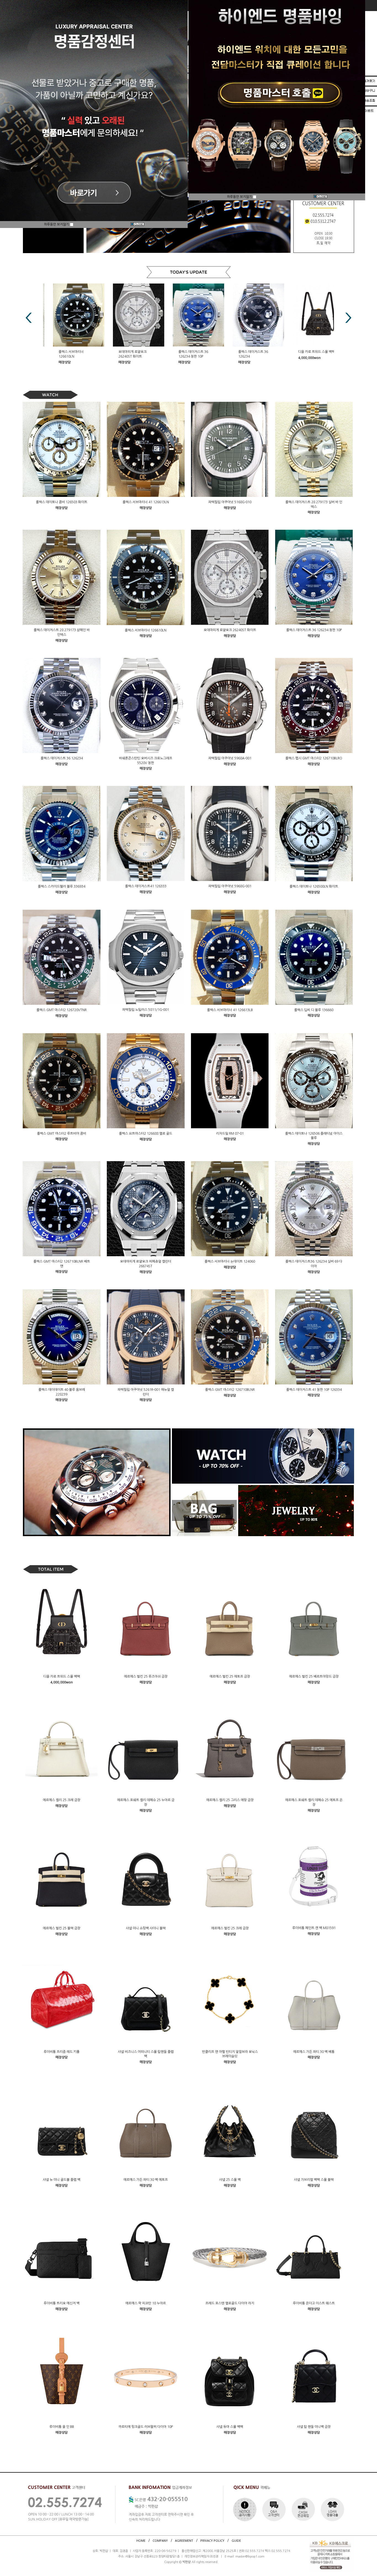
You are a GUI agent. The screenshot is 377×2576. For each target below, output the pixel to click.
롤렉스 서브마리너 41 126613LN (146, 502)
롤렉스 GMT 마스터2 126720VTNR (62, 1010)
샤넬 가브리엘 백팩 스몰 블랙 (314, 2180)
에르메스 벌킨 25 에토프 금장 (230, 1677)
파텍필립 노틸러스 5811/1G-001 (146, 1010)
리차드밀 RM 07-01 (230, 1133)
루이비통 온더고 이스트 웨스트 (314, 2303)
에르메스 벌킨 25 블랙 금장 (62, 1928)
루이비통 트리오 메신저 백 (62, 2303)
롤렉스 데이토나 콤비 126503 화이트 (62, 502)
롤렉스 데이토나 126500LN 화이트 (314, 886)
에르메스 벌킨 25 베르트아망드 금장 (314, 1677)
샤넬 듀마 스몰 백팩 (230, 2427)
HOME (141, 2540)
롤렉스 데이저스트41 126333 (146, 886)
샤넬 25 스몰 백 (230, 2180)
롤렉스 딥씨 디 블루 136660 (314, 1010)
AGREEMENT (184, 2540)
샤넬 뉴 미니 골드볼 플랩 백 (62, 2180)
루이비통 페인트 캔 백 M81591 (314, 1928)
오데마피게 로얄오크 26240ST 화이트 (230, 630)
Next (348, 318)
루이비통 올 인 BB (62, 2427)
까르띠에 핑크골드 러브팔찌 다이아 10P (146, 2427)
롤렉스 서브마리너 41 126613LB (230, 1010)
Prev (29, 318)
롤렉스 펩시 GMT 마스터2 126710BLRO (314, 758)
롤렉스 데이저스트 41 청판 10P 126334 (314, 1389)
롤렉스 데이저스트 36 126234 (62, 758)
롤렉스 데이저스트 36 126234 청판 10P (314, 630)
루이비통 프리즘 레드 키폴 (62, 2052)
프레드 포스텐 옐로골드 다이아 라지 (230, 2303)
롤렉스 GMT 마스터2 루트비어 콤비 (62, 1133)
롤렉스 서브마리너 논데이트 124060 (230, 1261)
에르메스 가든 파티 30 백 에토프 (146, 2180)
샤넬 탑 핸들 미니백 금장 (314, 2427)
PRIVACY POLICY (212, 2540)
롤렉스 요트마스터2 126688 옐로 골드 (146, 1134)
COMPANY (160, 2540)
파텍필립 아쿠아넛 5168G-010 (230, 502)
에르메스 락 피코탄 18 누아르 (146, 2303)
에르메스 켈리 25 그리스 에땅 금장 (230, 1800)
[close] (137, 225)
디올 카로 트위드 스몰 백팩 (247, 352)
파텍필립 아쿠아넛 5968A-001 (230, 758)
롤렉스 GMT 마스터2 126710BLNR (230, 1390)
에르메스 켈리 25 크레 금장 (62, 1800)
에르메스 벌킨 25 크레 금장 (230, 1928)
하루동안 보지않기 (57, 224)
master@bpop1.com (250, 2557)
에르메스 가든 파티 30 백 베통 (314, 2052)
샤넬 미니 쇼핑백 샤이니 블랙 (146, 1928)
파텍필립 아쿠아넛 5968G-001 (230, 886)
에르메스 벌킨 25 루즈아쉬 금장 (146, 1677)
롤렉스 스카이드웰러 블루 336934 (62, 886)
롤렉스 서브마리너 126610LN (146, 630)
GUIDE (236, 2540)
